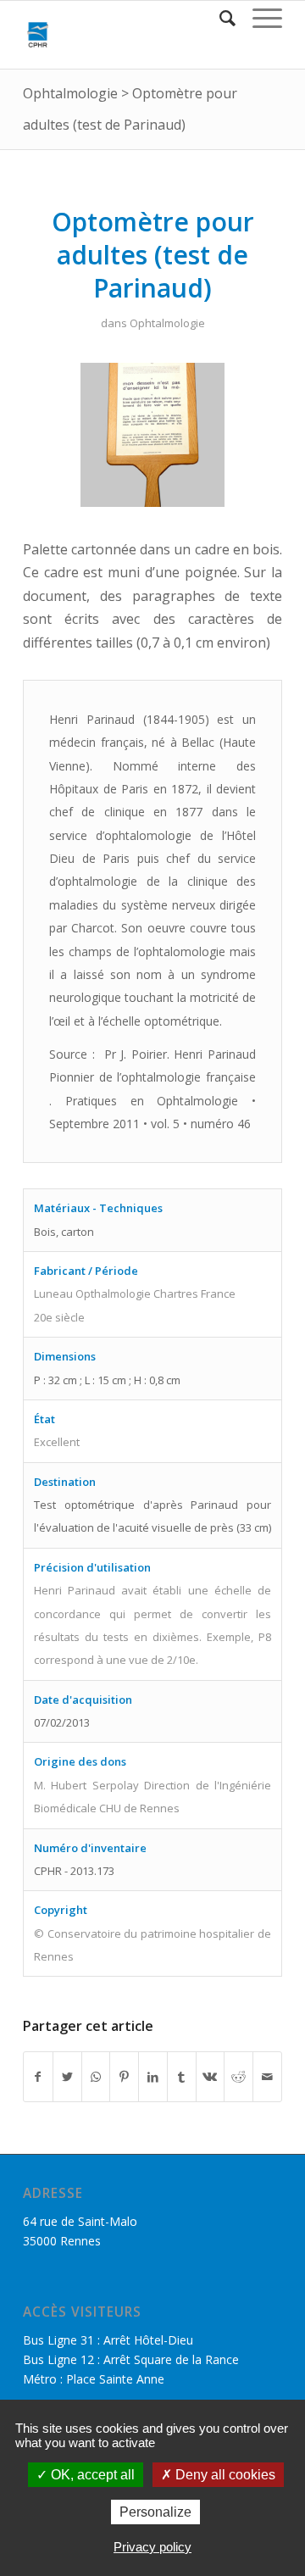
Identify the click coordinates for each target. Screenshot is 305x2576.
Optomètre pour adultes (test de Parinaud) (153, 255)
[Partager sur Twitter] (67, 2077)
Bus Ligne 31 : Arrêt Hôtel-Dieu (108, 2340)
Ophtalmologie (70, 93)
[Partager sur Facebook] (38, 2077)
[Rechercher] (219, 18)
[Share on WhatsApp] (96, 2077)
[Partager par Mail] (267, 2077)
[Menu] (259, 18)
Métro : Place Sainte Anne (94, 2379)
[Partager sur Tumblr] (182, 2077)
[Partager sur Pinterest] (124, 2077)
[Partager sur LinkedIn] (153, 2077)
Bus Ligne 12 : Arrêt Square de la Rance (131, 2359)
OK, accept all (91, 2475)
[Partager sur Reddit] (238, 2077)
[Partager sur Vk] (211, 2077)
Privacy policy (152, 2547)
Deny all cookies (224, 2475)
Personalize (155, 2512)
